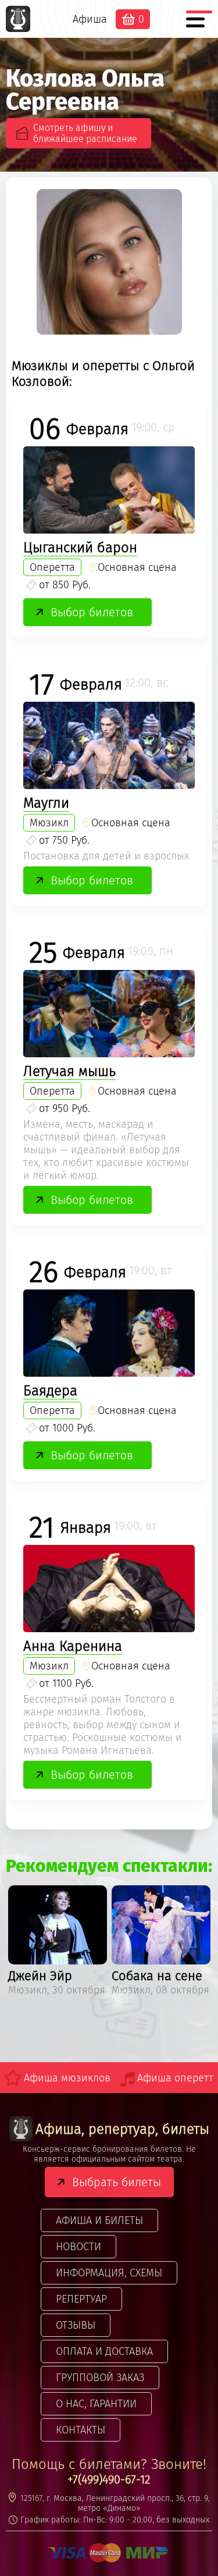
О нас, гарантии (96, 2404)
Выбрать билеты (117, 2182)
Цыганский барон (80, 548)
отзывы (76, 2325)
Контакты (81, 2430)
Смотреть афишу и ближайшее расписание (85, 133)
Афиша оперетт (175, 2078)
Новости (78, 2247)
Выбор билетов (92, 612)
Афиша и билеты (99, 2220)
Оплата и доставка (104, 2351)
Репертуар (81, 2299)
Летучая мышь (69, 1071)
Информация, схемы (109, 2273)
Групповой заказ (100, 2378)
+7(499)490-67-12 (109, 2479)
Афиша (90, 19)
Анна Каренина (73, 1646)
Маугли (46, 803)
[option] (58, 1943)
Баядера (50, 1391)
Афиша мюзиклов (67, 2078)
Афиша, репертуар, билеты (122, 2129)
